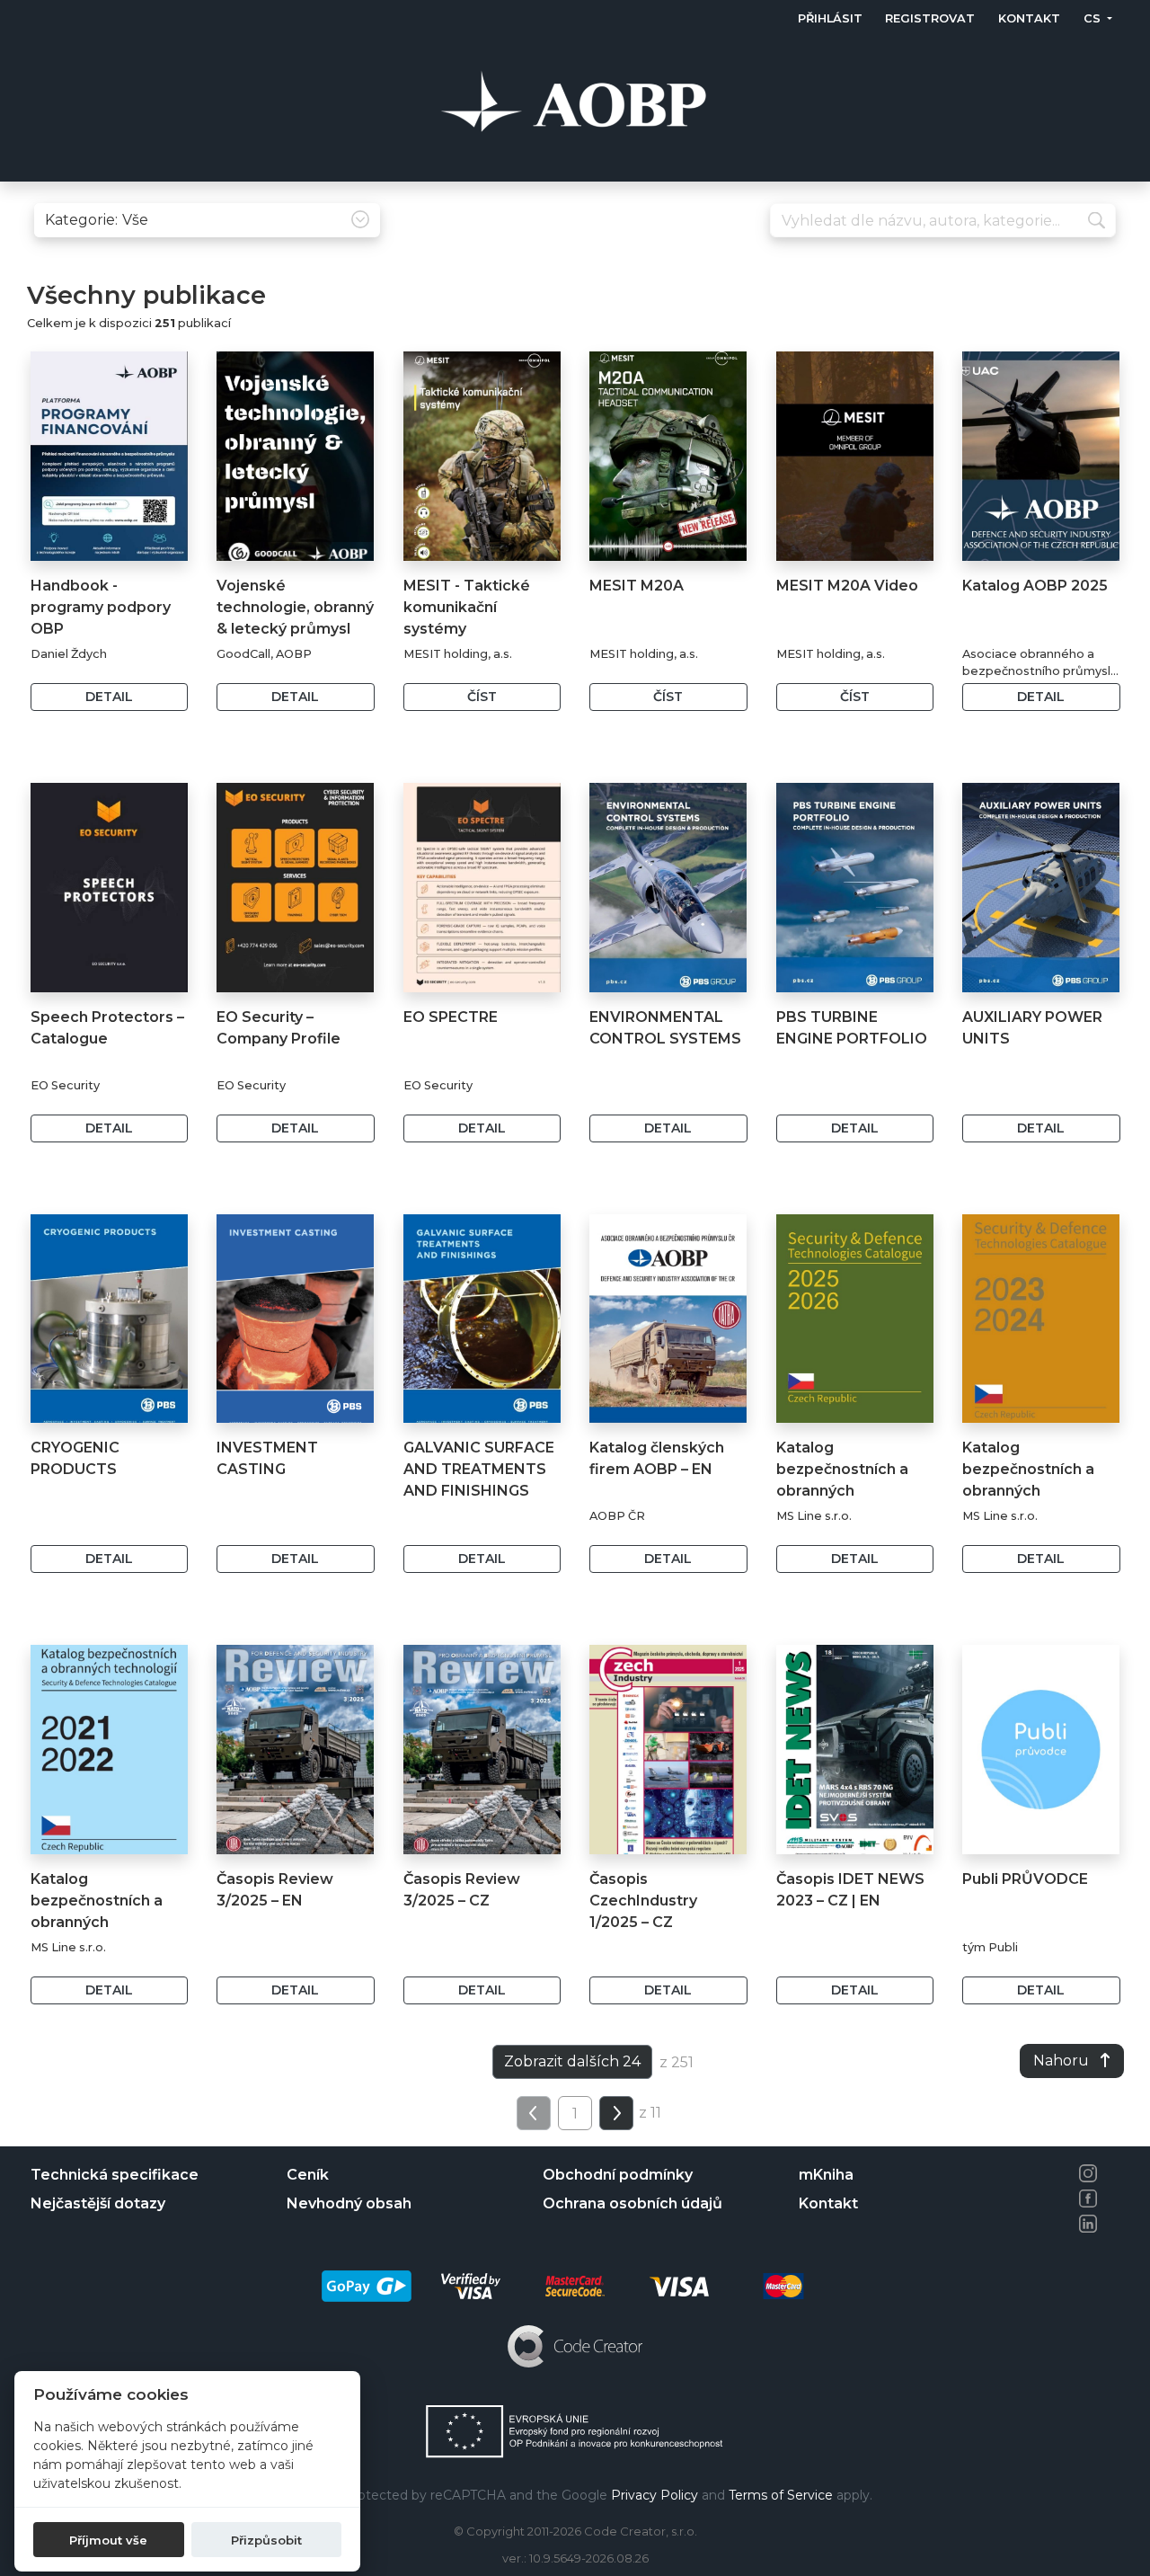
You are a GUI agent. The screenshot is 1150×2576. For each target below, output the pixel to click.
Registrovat (930, 18)
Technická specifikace (115, 2175)
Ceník (308, 2175)
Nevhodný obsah (349, 2203)
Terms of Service (781, 2495)
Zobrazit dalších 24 (572, 2061)
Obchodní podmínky (618, 2175)
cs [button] (1093, 18)
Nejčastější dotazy (98, 2203)
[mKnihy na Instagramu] (1088, 2173)
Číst (482, 697)
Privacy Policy (655, 2495)
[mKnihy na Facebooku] (1088, 2198)
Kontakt (1029, 18)
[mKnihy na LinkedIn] (1088, 2224)
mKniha (826, 2175)
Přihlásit (830, 18)
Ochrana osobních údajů (632, 2203)
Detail (109, 697)
